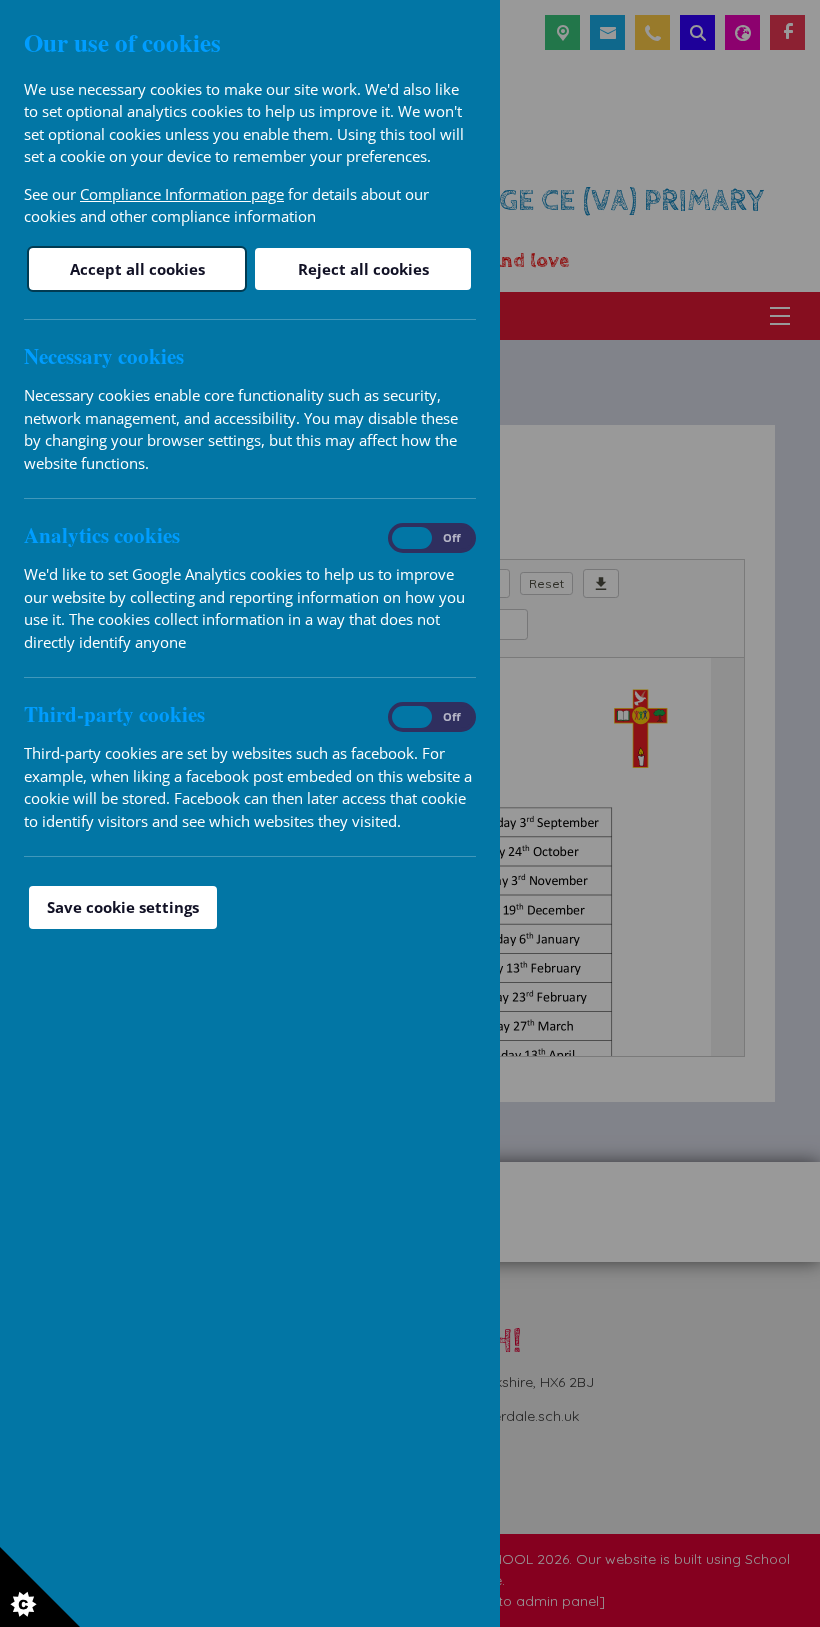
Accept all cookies (137, 269)
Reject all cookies (363, 269)
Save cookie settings (123, 907)
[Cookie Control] (40, 1587)
